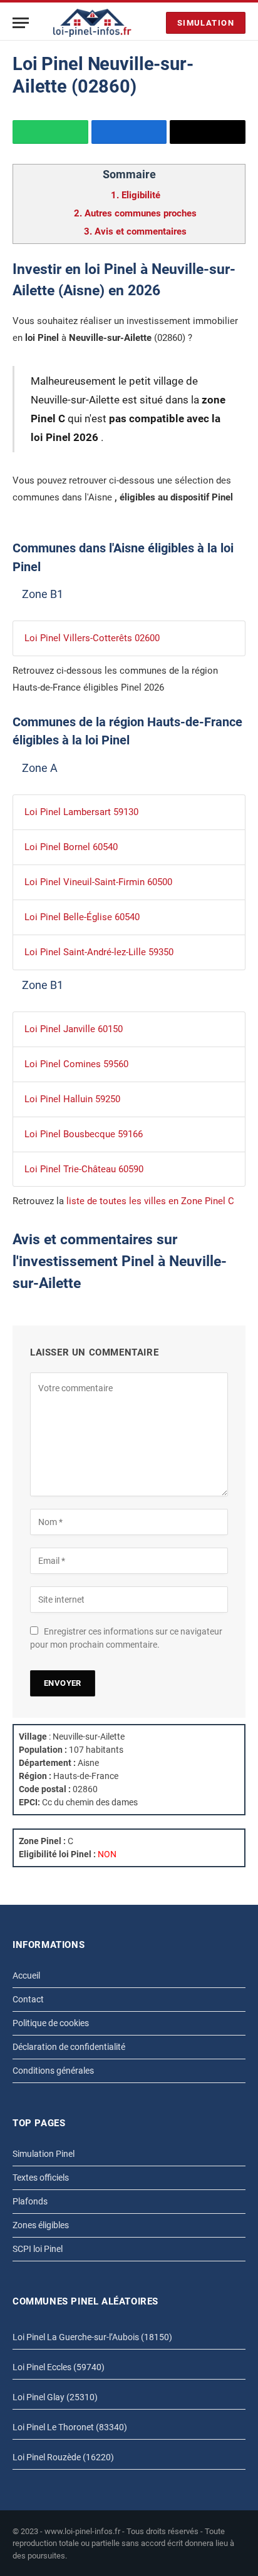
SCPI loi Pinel (38, 2249)
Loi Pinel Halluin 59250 (72, 1099)
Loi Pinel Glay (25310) (55, 2397)
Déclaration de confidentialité (69, 2047)
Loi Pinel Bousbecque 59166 (84, 1134)
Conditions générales (53, 2071)
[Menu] (21, 23)
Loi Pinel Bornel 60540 (71, 847)
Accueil (26, 1975)
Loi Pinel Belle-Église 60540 (82, 917)
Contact (28, 1999)
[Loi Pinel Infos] (92, 23)
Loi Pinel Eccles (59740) (59, 2367)
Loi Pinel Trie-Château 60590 (84, 1169)
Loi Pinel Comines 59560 (76, 1064)
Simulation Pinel (44, 2154)
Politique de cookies (51, 2023)
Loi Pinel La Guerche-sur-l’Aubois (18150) (92, 2337)
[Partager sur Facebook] (129, 132)
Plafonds (30, 2201)
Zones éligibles (41, 2225)
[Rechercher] (153, 23)
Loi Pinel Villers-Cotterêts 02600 (92, 638)
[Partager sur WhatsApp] (50, 132)
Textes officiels (41, 2178)
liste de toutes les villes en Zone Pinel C (150, 1201)
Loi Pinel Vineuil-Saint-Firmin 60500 (98, 882)
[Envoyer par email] (208, 132)
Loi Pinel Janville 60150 (74, 1029)
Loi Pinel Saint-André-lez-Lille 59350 (99, 952)
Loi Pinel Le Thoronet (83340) (70, 2427)
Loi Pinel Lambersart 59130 (81, 812)
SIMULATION (206, 23)
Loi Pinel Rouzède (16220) (63, 2457)
